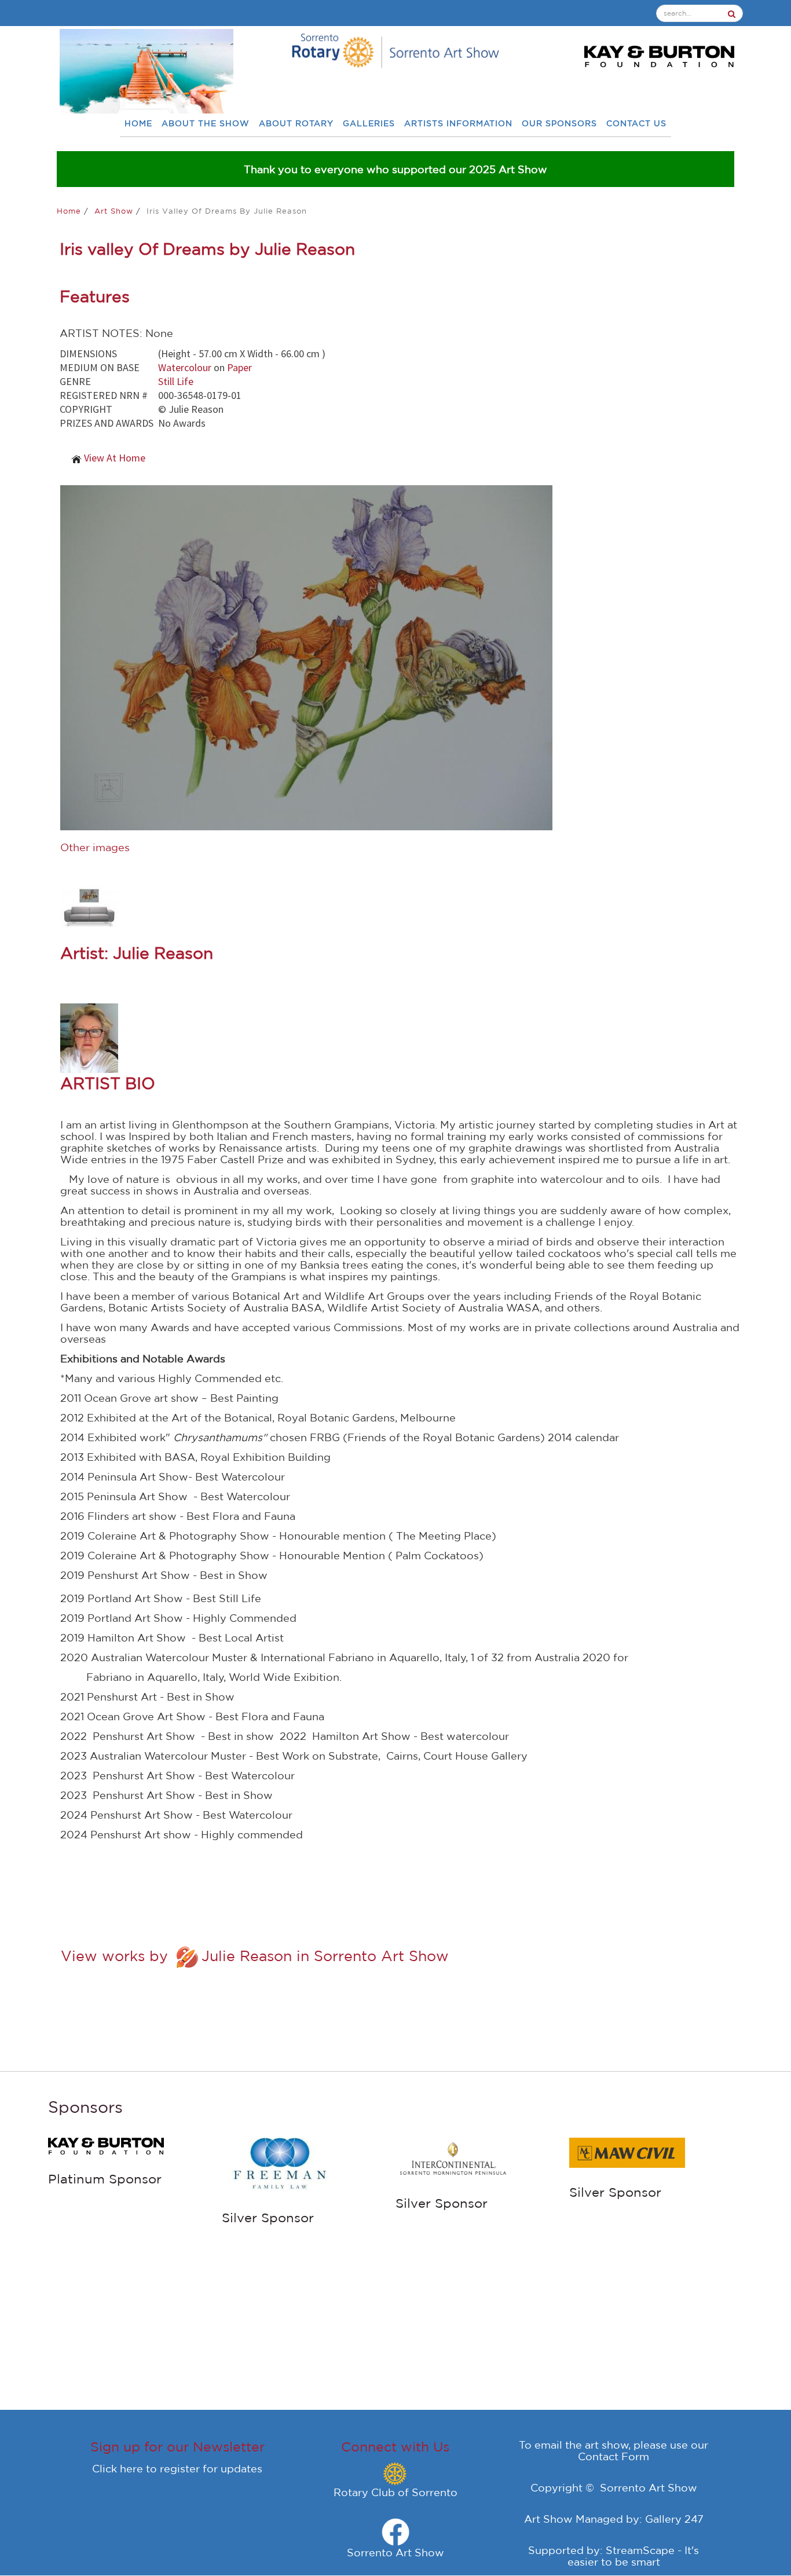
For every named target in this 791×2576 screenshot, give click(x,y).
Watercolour (185, 367)
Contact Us (636, 124)
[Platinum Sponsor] (106, 2145)
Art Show (115, 211)
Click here (118, 2468)
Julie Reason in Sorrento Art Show (325, 1956)
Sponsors (85, 2107)
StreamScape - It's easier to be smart (633, 2556)
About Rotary (296, 124)
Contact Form (614, 2456)
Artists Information (458, 124)
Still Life (176, 381)
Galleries (369, 124)
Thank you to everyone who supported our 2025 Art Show (395, 169)
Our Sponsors (559, 124)
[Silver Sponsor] (280, 2164)
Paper (239, 367)
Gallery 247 (674, 2519)
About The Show (206, 124)
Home (138, 124)
